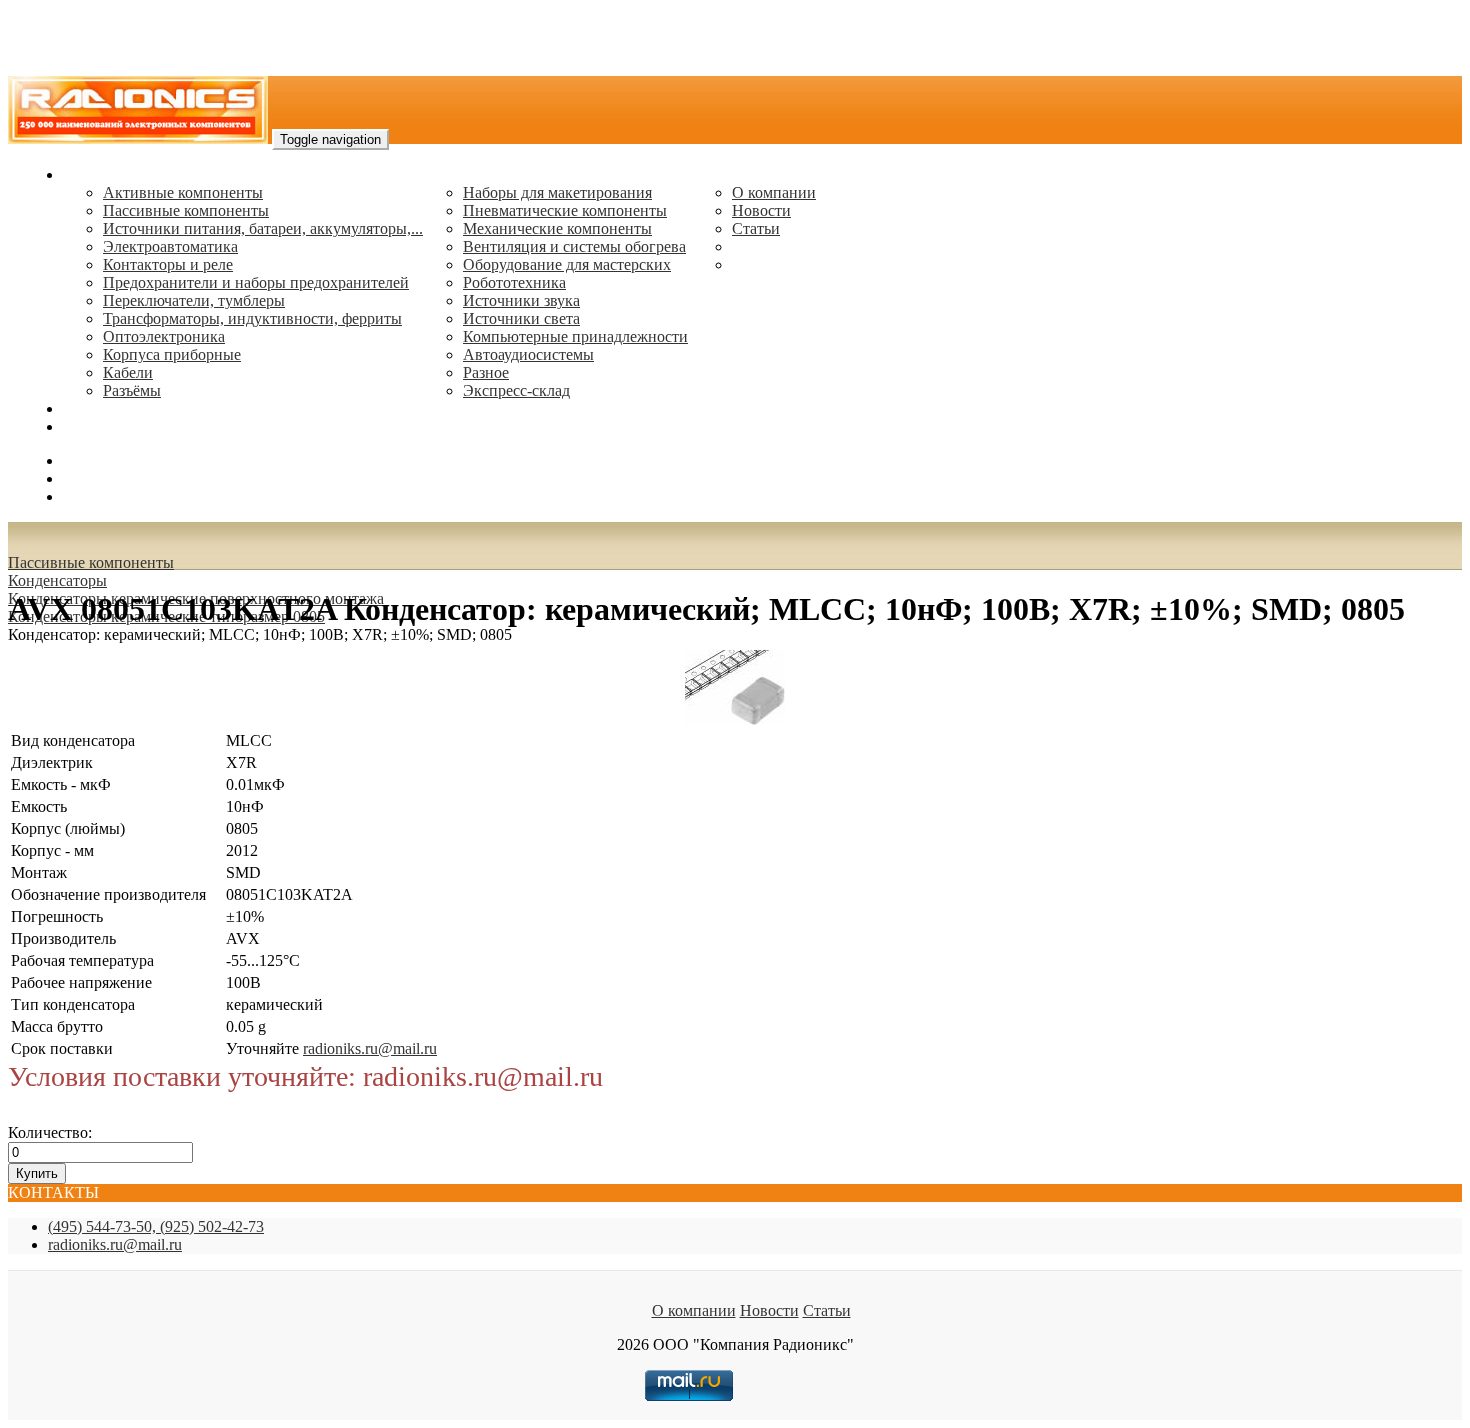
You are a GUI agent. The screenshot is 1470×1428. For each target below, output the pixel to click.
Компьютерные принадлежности (575, 336)
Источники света (521, 318)
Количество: (50, 1132)
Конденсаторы (57, 580)
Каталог (90, 174)
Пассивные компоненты (186, 210)
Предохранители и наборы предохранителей (256, 282)
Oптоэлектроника (164, 336)
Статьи (756, 228)
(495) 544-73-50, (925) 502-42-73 (156, 1226)
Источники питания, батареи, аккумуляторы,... (263, 228)
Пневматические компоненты (565, 210)
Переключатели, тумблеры (194, 300)
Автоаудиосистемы (528, 354)
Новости (761, 210)
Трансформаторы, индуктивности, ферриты (252, 318)
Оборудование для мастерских (567, 264)
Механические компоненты (557, 228)
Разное (486, 372)
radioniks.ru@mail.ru (130, 426)
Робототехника (514, 282)
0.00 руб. (93, 496)
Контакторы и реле (168, 264)
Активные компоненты (183, 192)
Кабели (128, 372)
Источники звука (521, 300)
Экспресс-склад (516, 390)
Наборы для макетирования (557, 192)
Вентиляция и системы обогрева (574, 246)
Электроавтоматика (170, 246)
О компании (774, 192)
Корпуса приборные (172, 354)
